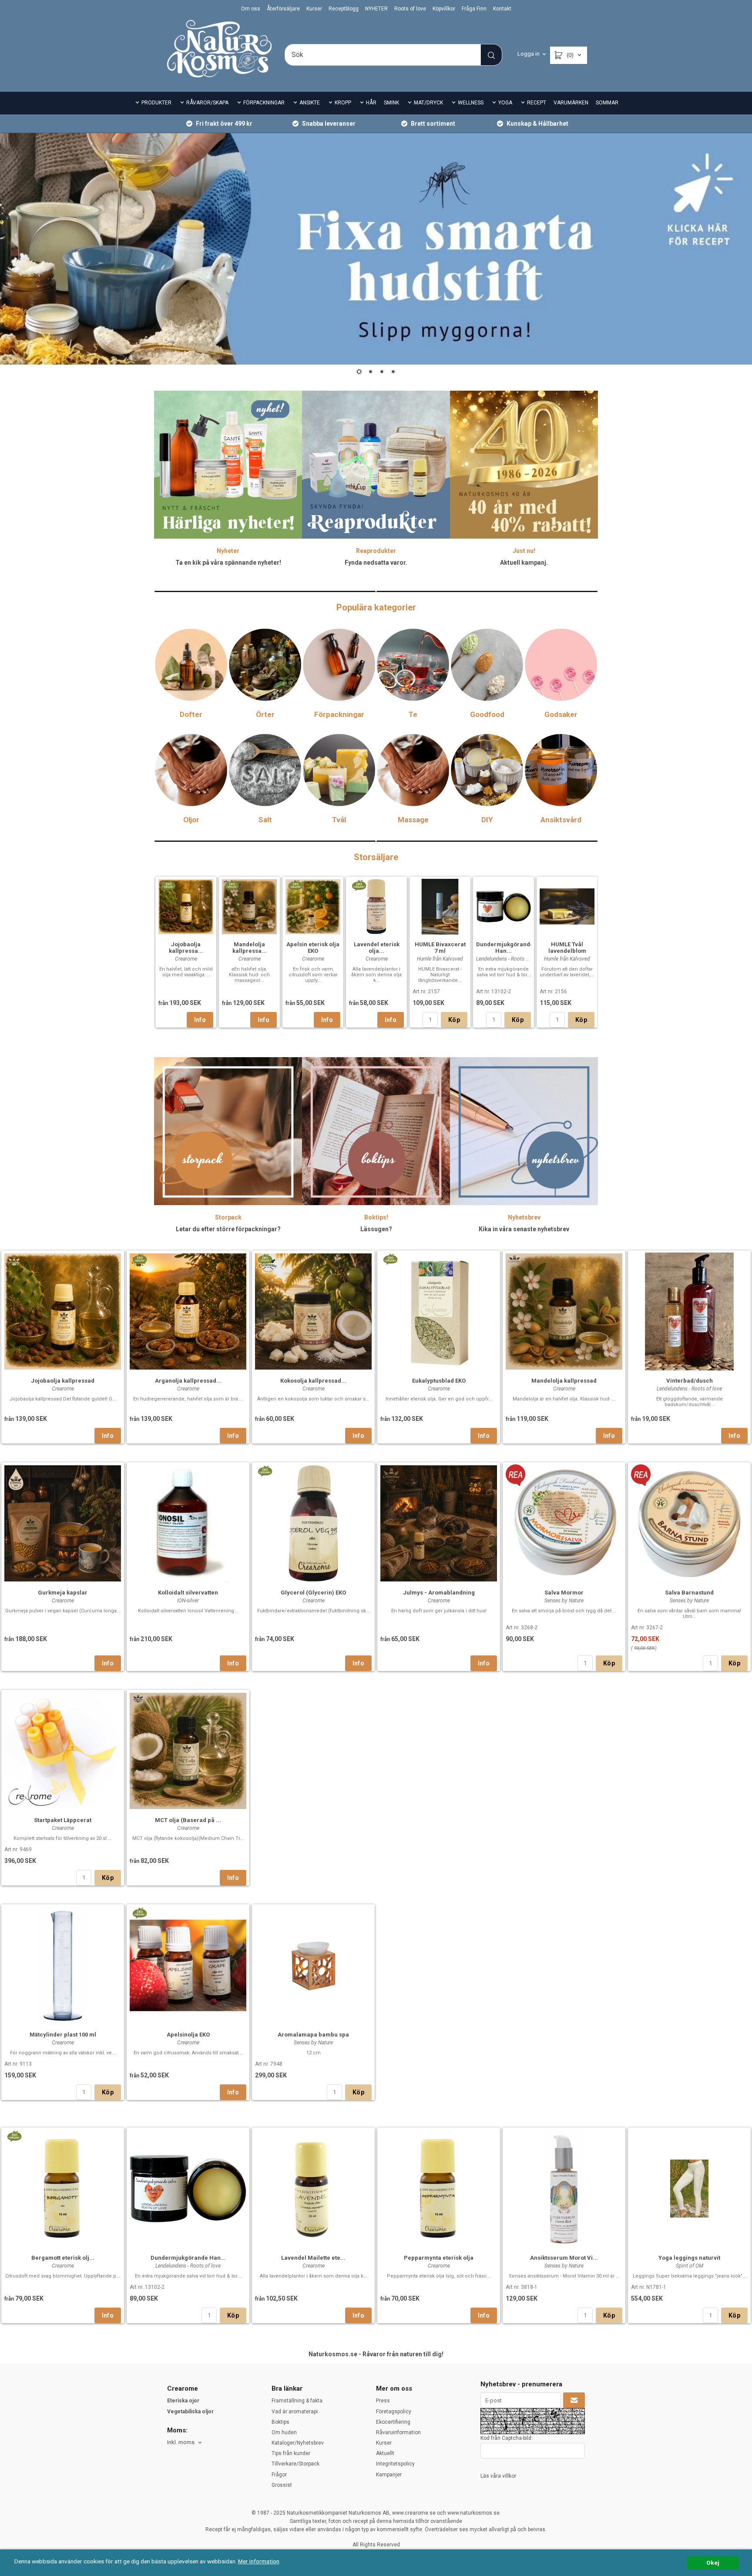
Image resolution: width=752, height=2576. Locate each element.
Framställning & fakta (297, 2401)
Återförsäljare (283, 9)
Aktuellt (385, 2453)
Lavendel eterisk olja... (377, 948)
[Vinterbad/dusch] (689, 1311)
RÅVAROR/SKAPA (207, 103)
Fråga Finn (474, 9)
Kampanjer (389, 2475)
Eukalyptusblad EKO (439, 1381)
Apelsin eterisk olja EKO (313, 948)
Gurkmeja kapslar (63, 1593)
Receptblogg (344, 9)
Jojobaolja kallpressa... (186, 948)
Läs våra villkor (498, 2476)
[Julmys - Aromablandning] (439, 1522)
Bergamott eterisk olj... (63, 2258)
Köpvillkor (444, 9)
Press (383, 2401)
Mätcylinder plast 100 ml (63, 2035)
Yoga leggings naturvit (689, 2258)
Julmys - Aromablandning (439, 1593)
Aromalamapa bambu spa (313, 2035)
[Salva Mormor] (515, 1474)
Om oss (251, 9)
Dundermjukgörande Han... (505, 948)
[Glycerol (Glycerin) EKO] (265, 1470)
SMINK (391, 103)
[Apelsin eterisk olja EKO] (295, 884)
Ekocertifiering (393, 2422)
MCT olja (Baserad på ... (188, 1820)
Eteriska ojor (183, 2401)
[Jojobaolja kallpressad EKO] (168, 884)
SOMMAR (607, 103)
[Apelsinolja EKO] (139, 1912)
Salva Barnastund (689, 1593)
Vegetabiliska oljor (190, 2412)
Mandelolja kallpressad (564, 1381)
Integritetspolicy (395, 2464)
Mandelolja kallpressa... (250, 948)
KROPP (343, 103)
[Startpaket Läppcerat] (63, 1750)
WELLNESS (471, 103)
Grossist (282, 2485)
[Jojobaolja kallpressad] (63, 1311)
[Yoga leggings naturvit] (689, 2188)
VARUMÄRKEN (571, 103)
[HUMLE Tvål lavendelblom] (567, 905)
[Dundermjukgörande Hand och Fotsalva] (504, 905)
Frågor (279, 2475)
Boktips (280, 2422)
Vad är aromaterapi (295, 2412)
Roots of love (410, 9)
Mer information (259, 2561)
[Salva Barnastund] (641, 1474)
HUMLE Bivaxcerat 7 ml (440, 948)
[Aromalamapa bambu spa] (313, 1965)
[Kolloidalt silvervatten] (188, 1522)
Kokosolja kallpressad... (313, 1381)
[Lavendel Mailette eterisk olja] (313, 2188)
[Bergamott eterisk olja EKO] (14, 2135)
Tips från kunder (291, 2453)
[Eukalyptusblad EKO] (390, 1258)
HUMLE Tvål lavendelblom (567, 948)
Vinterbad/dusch (690, 1381)
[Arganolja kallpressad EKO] (139, 1258)
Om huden (284, 2432)
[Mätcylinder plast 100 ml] (63, 1965)
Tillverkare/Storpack (295, 2464)
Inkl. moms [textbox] (181, 2442)
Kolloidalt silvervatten (188, 1593)
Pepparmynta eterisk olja (439, 2258)
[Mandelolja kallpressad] (564, 1311)
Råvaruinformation (398, 2432)
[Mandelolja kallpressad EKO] (232, 884)
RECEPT (537, 103)
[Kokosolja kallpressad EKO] (265, 1258)
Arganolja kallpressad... (188, 1381)
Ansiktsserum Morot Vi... (564, 2258)
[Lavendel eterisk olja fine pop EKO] (359, 884)
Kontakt (502, 9)
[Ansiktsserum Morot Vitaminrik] (564, 2188)
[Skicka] (574, 2401)
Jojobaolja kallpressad (63, 1381)
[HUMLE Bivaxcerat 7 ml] (440, 906)
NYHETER (376, 9)
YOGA (505, 103)
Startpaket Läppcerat (63, 1820)
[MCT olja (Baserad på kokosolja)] (188, 1750)
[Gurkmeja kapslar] (63, 1522)
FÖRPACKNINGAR (264, 103)
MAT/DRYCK (428, 103)
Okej (713, 2563)
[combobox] (185, 2443)
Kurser (314, 9)
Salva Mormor (564, 1593)
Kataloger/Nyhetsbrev (298, 2443)
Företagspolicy (394, 2412)
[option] (186, 952)
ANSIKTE (310, 103)
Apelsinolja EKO (188, 2035)
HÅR (371, 103)
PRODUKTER (156, 103)
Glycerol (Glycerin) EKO (313, 1593)
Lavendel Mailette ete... (313, 2258)
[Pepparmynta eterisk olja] (439, 2188)
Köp (454, 1020)
